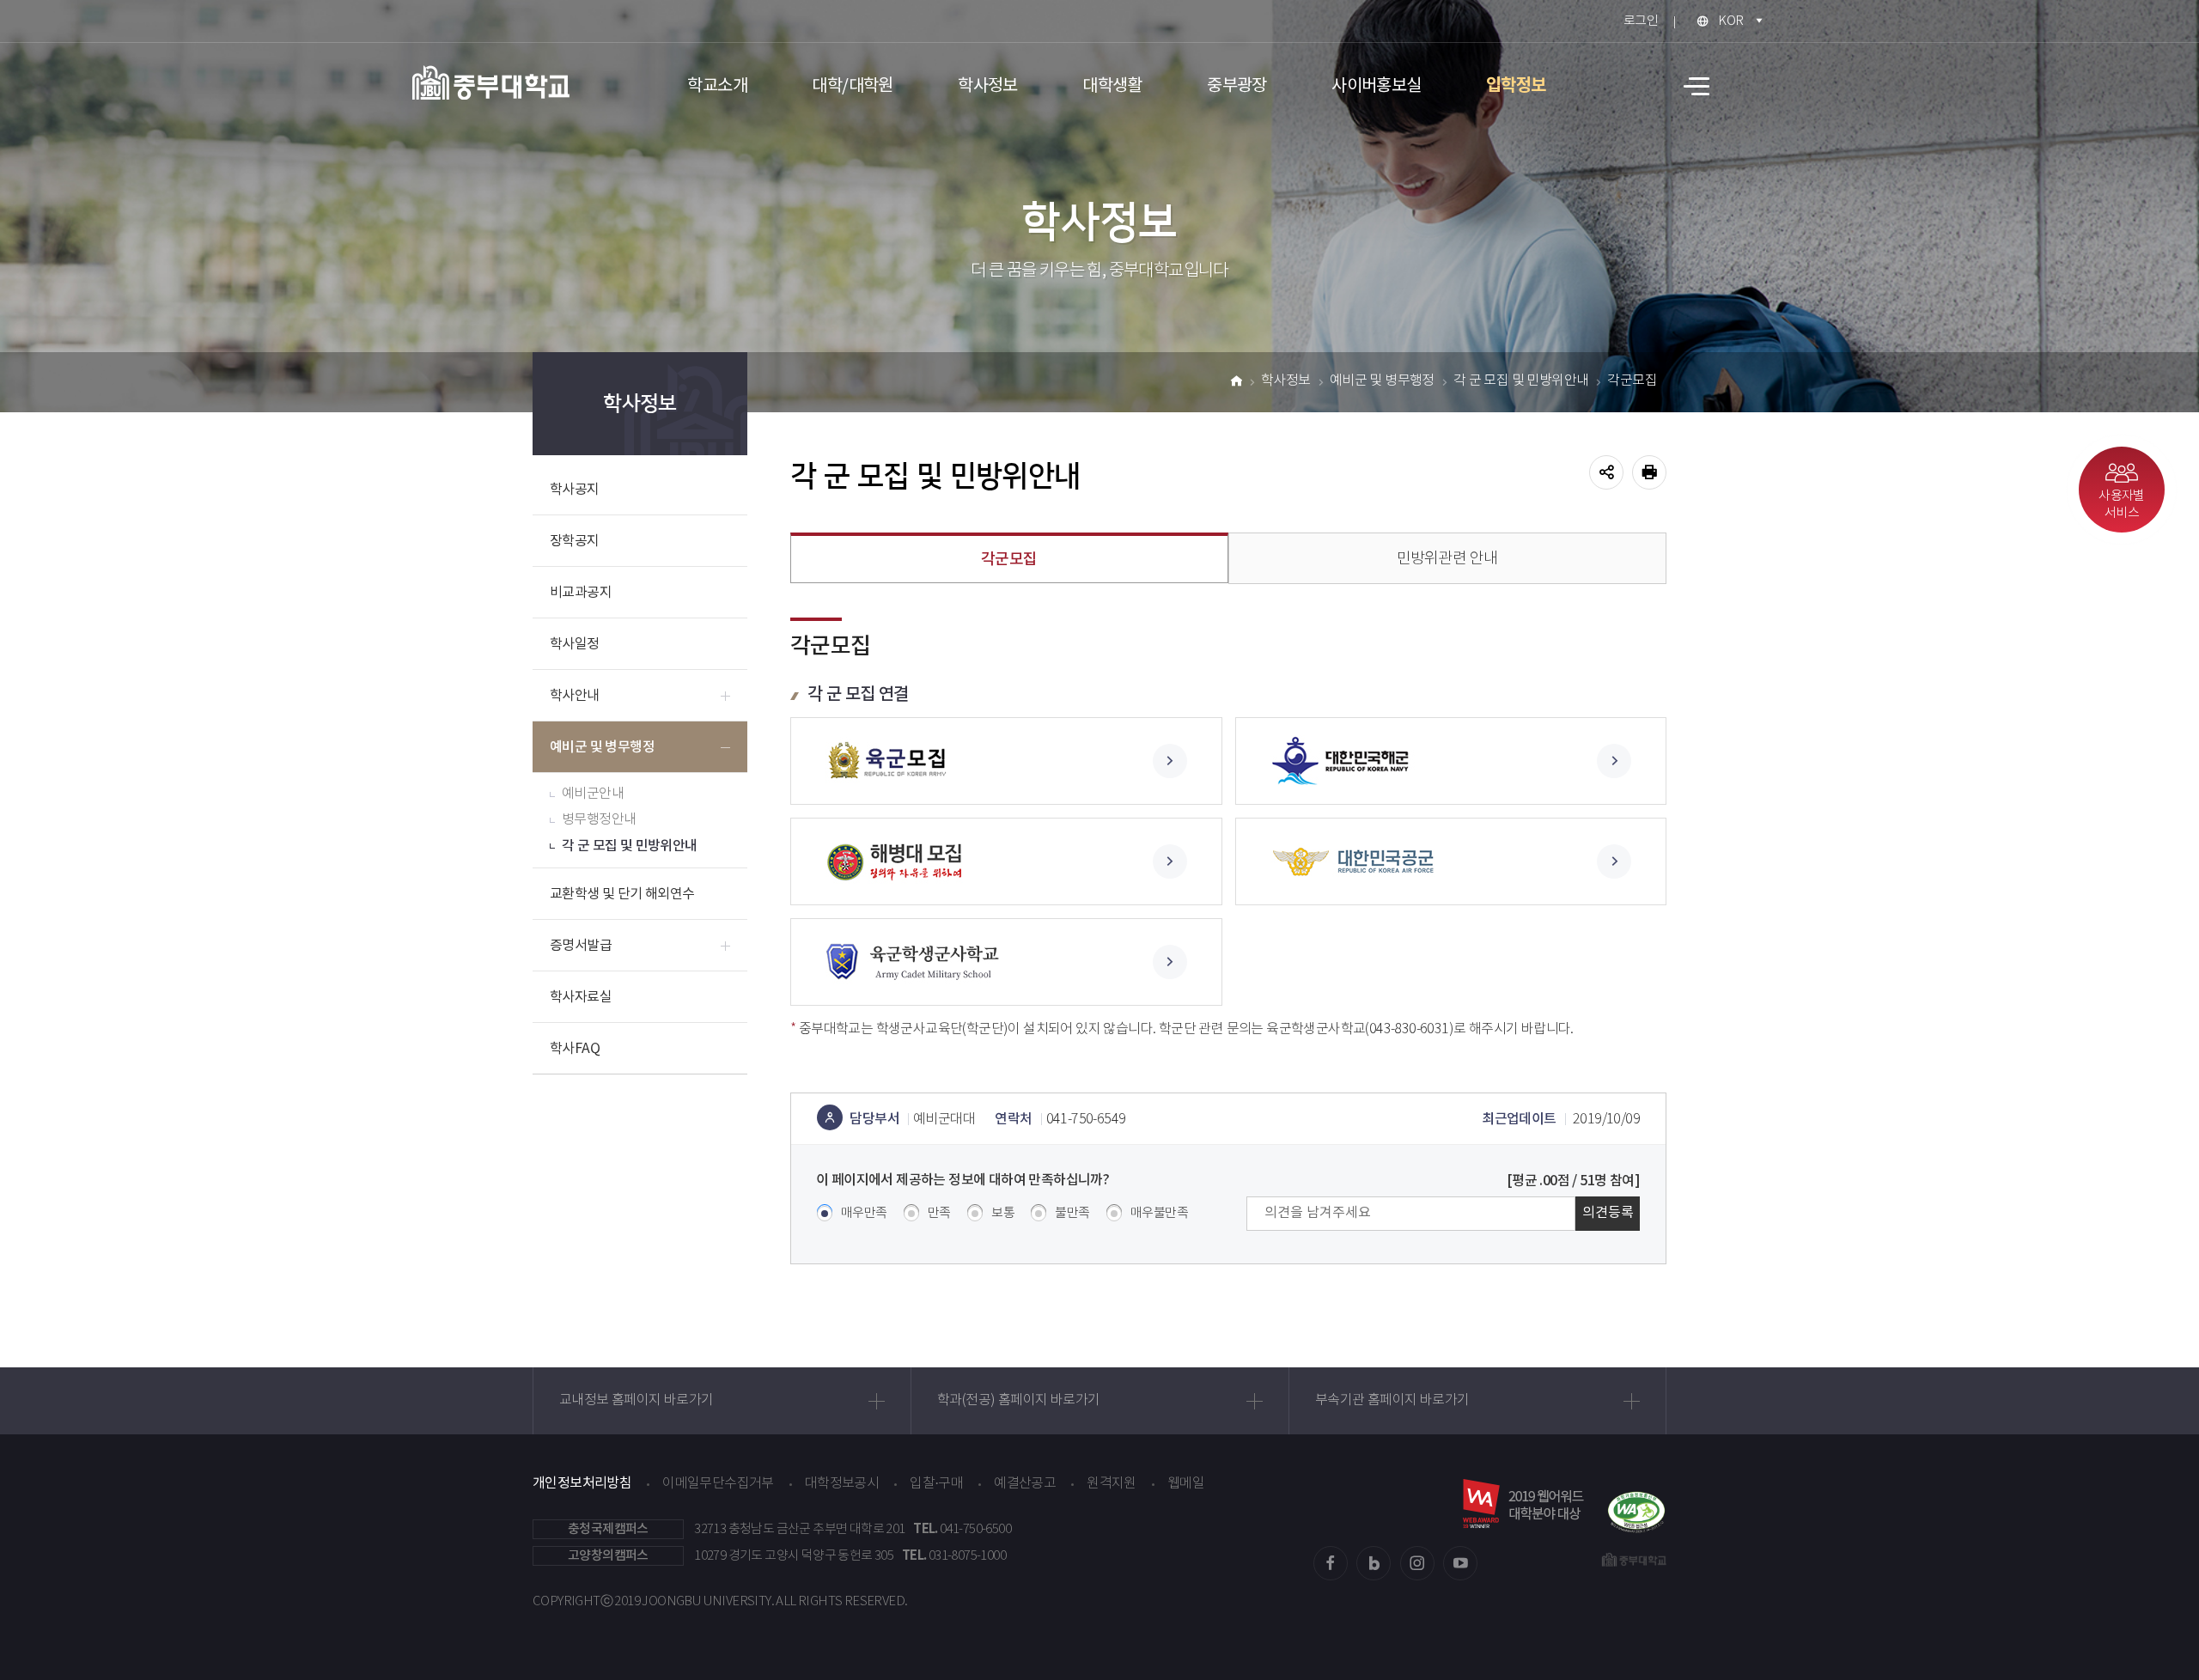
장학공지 (575, 541)
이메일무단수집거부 (718, 1484)
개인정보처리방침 (582, 1483)
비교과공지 (581, 593)
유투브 (1460, 1563)
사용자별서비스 (2122, 505)
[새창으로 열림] (1636, 1503)
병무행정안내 (599, 820)
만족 (939, 1213)
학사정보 (988, 86)
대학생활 (1112, 86)
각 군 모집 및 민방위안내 (630, 846)
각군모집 (1632, 381)
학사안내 (575, 696)
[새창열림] (1006, 761)
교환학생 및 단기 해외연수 (622, 894)
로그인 (1641, 21)
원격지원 (1112, 1484)
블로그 (1374, 1563)
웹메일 (1186, 1484)
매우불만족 (1159, 1213)
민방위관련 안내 (1447, 559)
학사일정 (575, 644)
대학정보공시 (842, 1484)
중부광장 (1237, 86)
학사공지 (575, 490)
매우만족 (864, 1213)
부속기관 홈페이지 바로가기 (1392, 1400)
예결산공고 (1025, 1484)
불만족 (1072, 1213)
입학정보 (1516, 86)
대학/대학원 (852, 86)
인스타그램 (1417, 1563)
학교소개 (717, 86)
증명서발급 (581, 946)
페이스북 (1331, 1563)
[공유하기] (1606, 472)
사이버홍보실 (1376, 86)
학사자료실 (581, 997)
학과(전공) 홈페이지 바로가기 (1018, 1400)
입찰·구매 (936, 1484)
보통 (1003, 1213)
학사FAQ (575, 1049)
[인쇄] (1649, 472)
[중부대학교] (491, 82)
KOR (1730, 21)
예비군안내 (593, 794)
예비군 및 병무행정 (602, 747)
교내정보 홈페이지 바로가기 (637, 1400)
